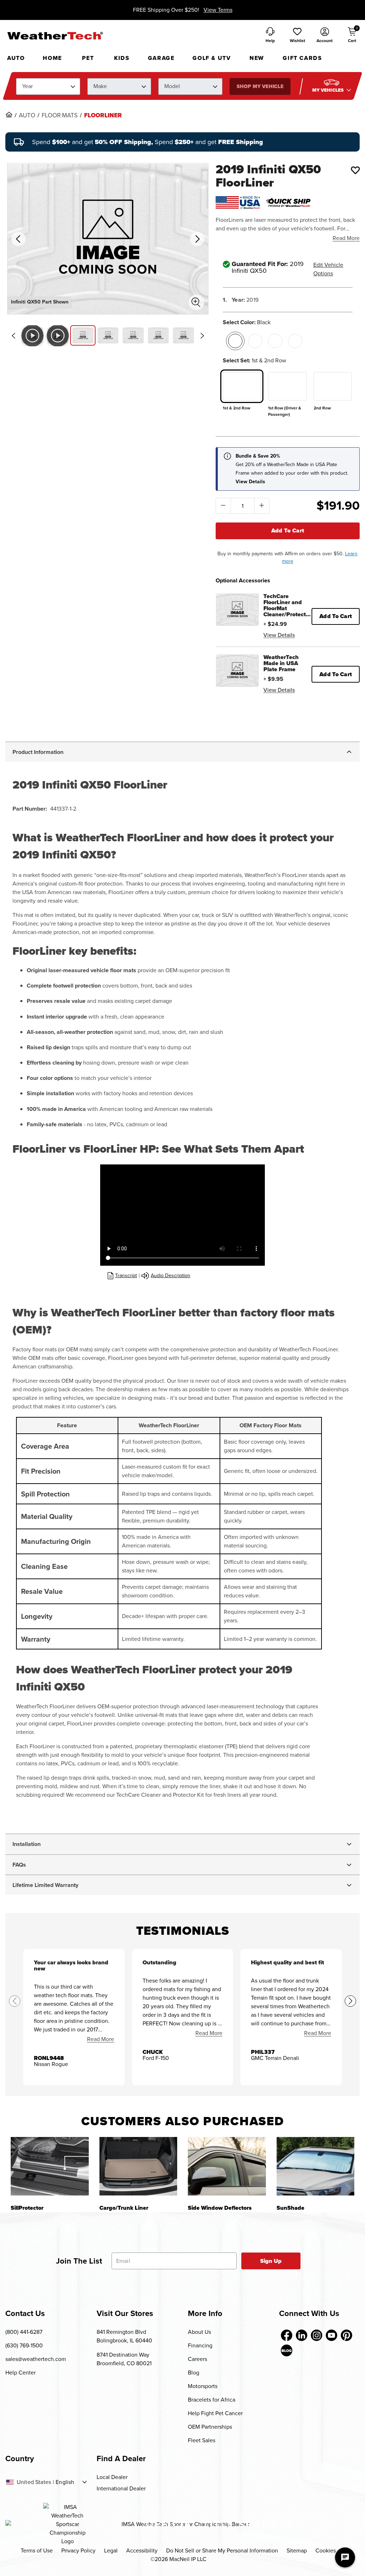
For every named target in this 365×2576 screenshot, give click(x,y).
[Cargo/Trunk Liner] (138, 2166)
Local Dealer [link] (112, 2477)
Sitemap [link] (297, 2551)
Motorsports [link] (203, 2386)
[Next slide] (202, 336)
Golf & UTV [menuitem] (212, 58)
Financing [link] (200, 2345)
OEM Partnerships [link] (210, 2427)
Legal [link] (111, 2551)
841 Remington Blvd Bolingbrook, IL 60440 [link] (124, 2336)
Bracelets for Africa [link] (212, 2400)
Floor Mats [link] (60, 116)
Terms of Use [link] (37, 2551)
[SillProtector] (50, 2166)
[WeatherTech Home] (55, 36)
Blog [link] (194, 2373)
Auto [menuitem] (16, 58)
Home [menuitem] (52, 58)
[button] (297, 36)
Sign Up (271, 2261)
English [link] (65, 2482)
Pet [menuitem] (88, 58)
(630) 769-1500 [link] (24, 2345)
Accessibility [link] (142, 2551)
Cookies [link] (326, 2551)
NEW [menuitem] (257, 58)
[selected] (235, 341)
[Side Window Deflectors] (227, 2166)
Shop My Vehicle (260, 86)
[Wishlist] (355, 170)
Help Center (20, 2373)
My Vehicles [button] (329, 90)
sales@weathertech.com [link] (36, 2359)
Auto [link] (27, 116)
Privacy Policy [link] (78, 2551)
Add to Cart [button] (336, 616)
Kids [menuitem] (122, 58)
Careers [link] (197, 2359)
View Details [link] (279, 635)
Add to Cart (288, 530)
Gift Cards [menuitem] (302, 58)
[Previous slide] (13, 336)
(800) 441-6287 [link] (24, 2332)
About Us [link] (199, 2332)
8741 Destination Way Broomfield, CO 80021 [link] (124, 2359)
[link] (9, 114)
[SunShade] (316, 2166)
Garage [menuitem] (161, 58)
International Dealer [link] (121, 2488)
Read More (346, 238)
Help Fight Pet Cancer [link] (215, 2413)
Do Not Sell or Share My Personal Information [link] (222, 2551)
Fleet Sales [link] (202, 2440)
